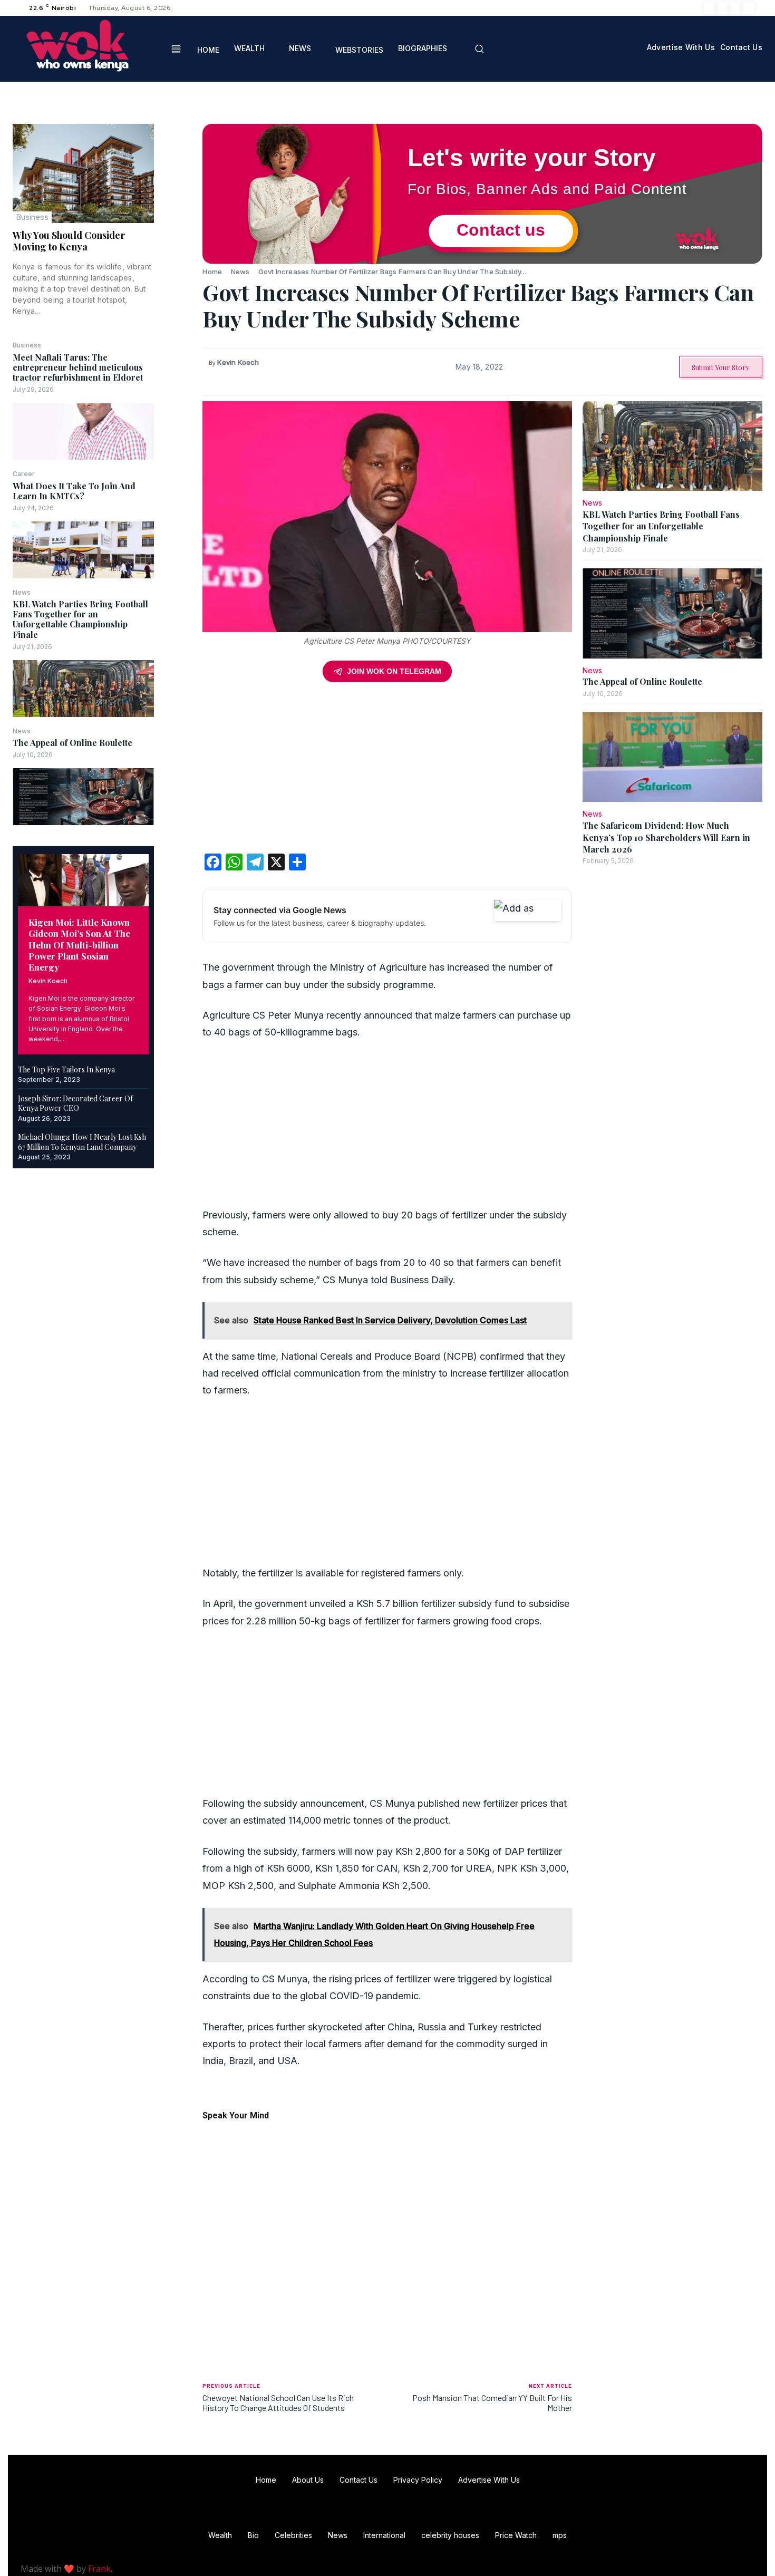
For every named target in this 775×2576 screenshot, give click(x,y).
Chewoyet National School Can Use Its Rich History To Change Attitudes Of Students (278, 2403)
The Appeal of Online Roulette (72, 743)
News (22, 593)
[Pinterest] (178, 184)
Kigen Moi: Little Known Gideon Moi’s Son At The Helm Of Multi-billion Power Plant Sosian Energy (79, 945)
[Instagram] (723, 8)
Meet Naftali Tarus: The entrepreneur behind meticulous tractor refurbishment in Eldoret (78, 367)
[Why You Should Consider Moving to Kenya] (83, 173)
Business (32, 217)
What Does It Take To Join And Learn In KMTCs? (74, 491)
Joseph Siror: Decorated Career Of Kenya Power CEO (75, 1103)
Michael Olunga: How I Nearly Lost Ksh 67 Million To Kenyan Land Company (82, 1142)
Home (212, 272)
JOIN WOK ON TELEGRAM (394, 671)
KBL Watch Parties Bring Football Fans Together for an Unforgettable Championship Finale (80, 619)
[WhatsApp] (178, 209)
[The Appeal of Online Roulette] (83, 796)
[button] (479, 49)
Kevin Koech (48, 981)
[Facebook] (710, 8)
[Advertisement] (387, 771)
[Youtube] (748, 8)
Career (24, 474)
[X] (735, 8)
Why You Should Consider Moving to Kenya (69, 241)
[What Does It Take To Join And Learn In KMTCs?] (83, 550)
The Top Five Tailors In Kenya (66, 1069)
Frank (99, 2569)
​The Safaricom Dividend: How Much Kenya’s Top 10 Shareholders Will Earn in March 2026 (666, 837)
